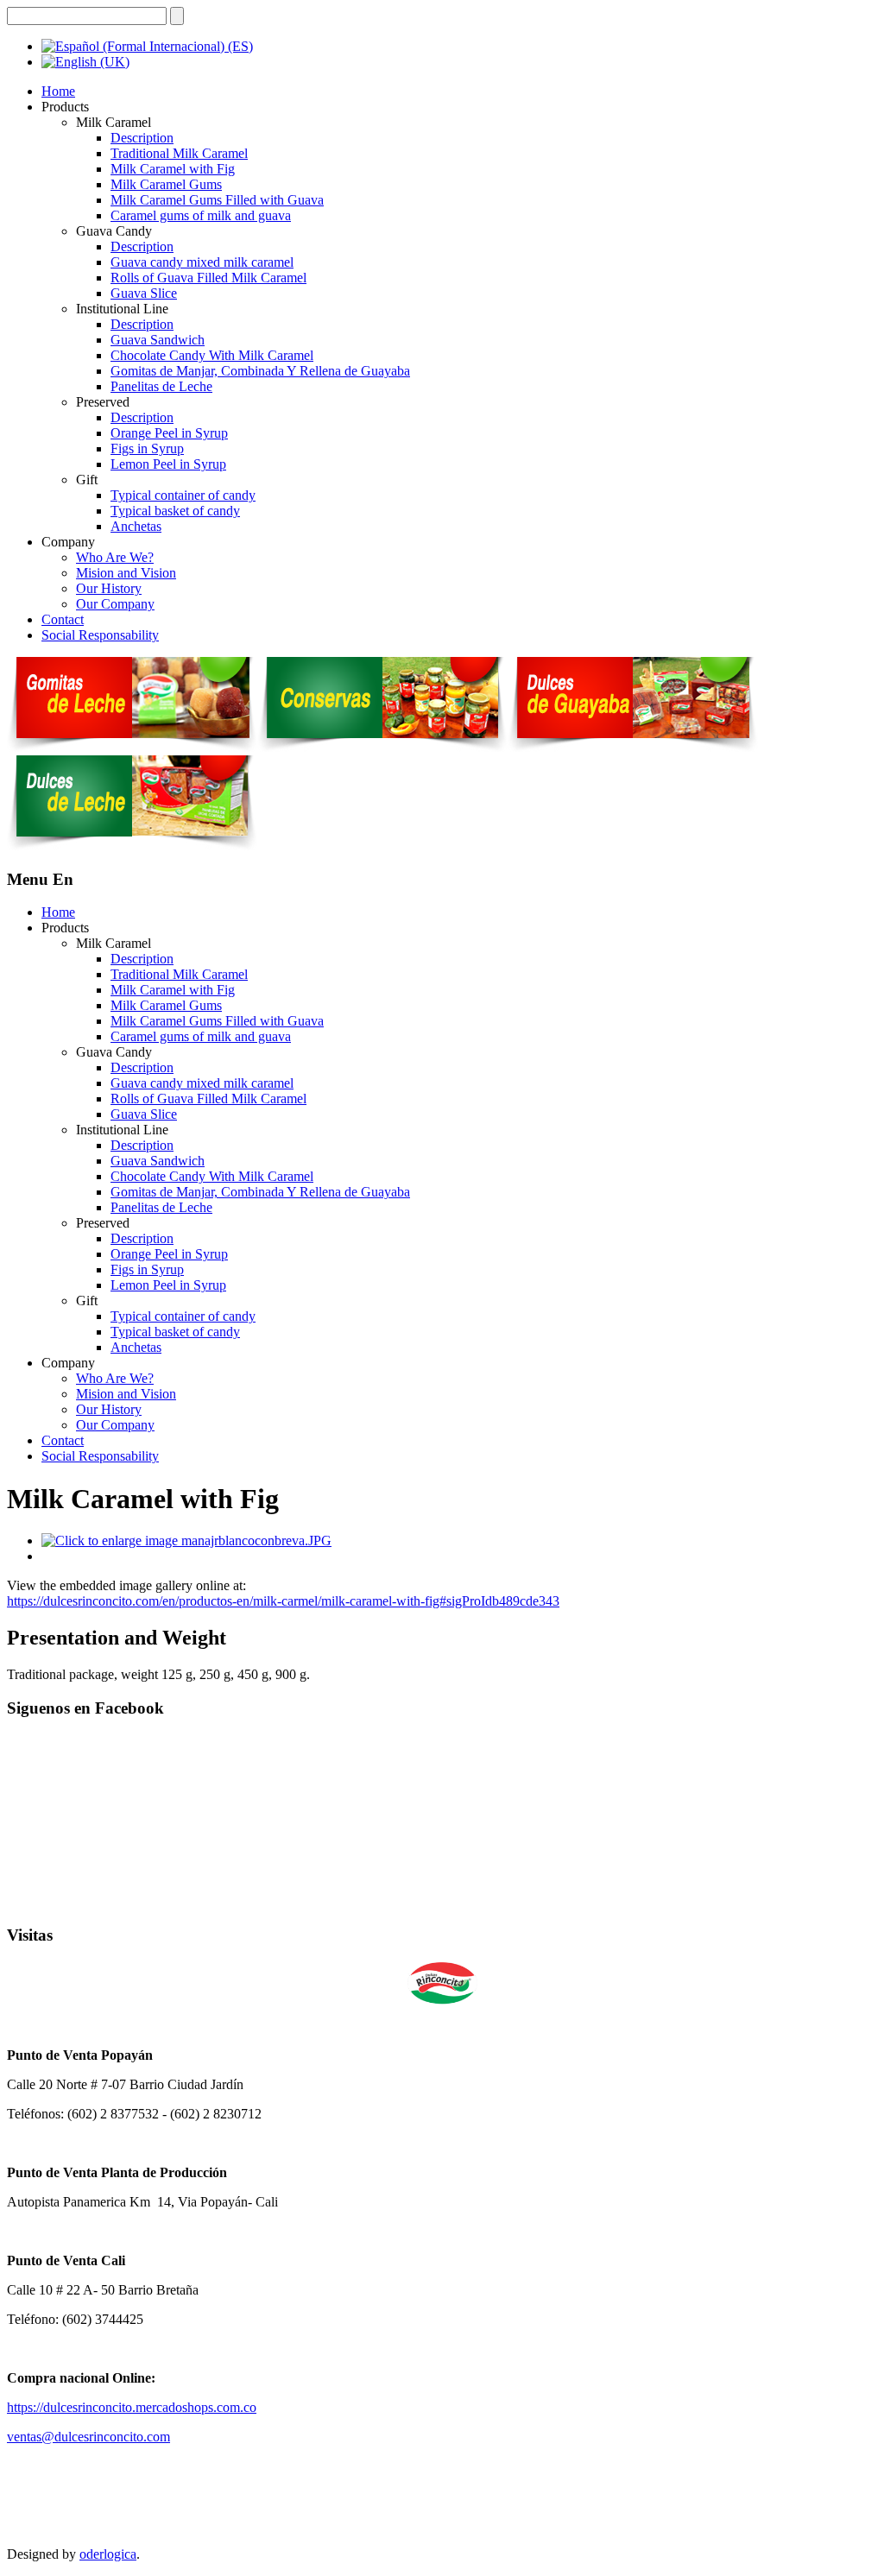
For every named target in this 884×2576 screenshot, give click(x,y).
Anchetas (136, 526)
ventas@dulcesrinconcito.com (88, 2437)
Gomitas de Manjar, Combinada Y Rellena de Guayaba (260, 371)
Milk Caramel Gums (166, 184)
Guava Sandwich (158, 340)
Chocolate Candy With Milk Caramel (212, 355)
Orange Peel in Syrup (169, 433)
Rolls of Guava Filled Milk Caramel (208, 278)
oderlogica (108, 2554)
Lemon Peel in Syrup (168, 464)
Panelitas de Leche (161, 386)
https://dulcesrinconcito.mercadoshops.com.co (132, 2407)
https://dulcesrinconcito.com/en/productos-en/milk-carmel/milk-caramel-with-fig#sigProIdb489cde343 (283, 1601)
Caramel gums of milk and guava (201, 215)
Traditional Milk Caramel (179, 153)
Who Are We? (115, 557)
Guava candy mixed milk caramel (202, 262)
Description (142, 138)
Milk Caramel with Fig (173, 169)
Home (58, 91)
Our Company (115, 604)
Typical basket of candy (175, 511)
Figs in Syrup (147, 448)
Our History (109, 588)
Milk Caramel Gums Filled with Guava (217, 200)
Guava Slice (144, 293)
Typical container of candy (183, 495)
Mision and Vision (126, 573)
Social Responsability (100, 635)
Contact (63, 619)
